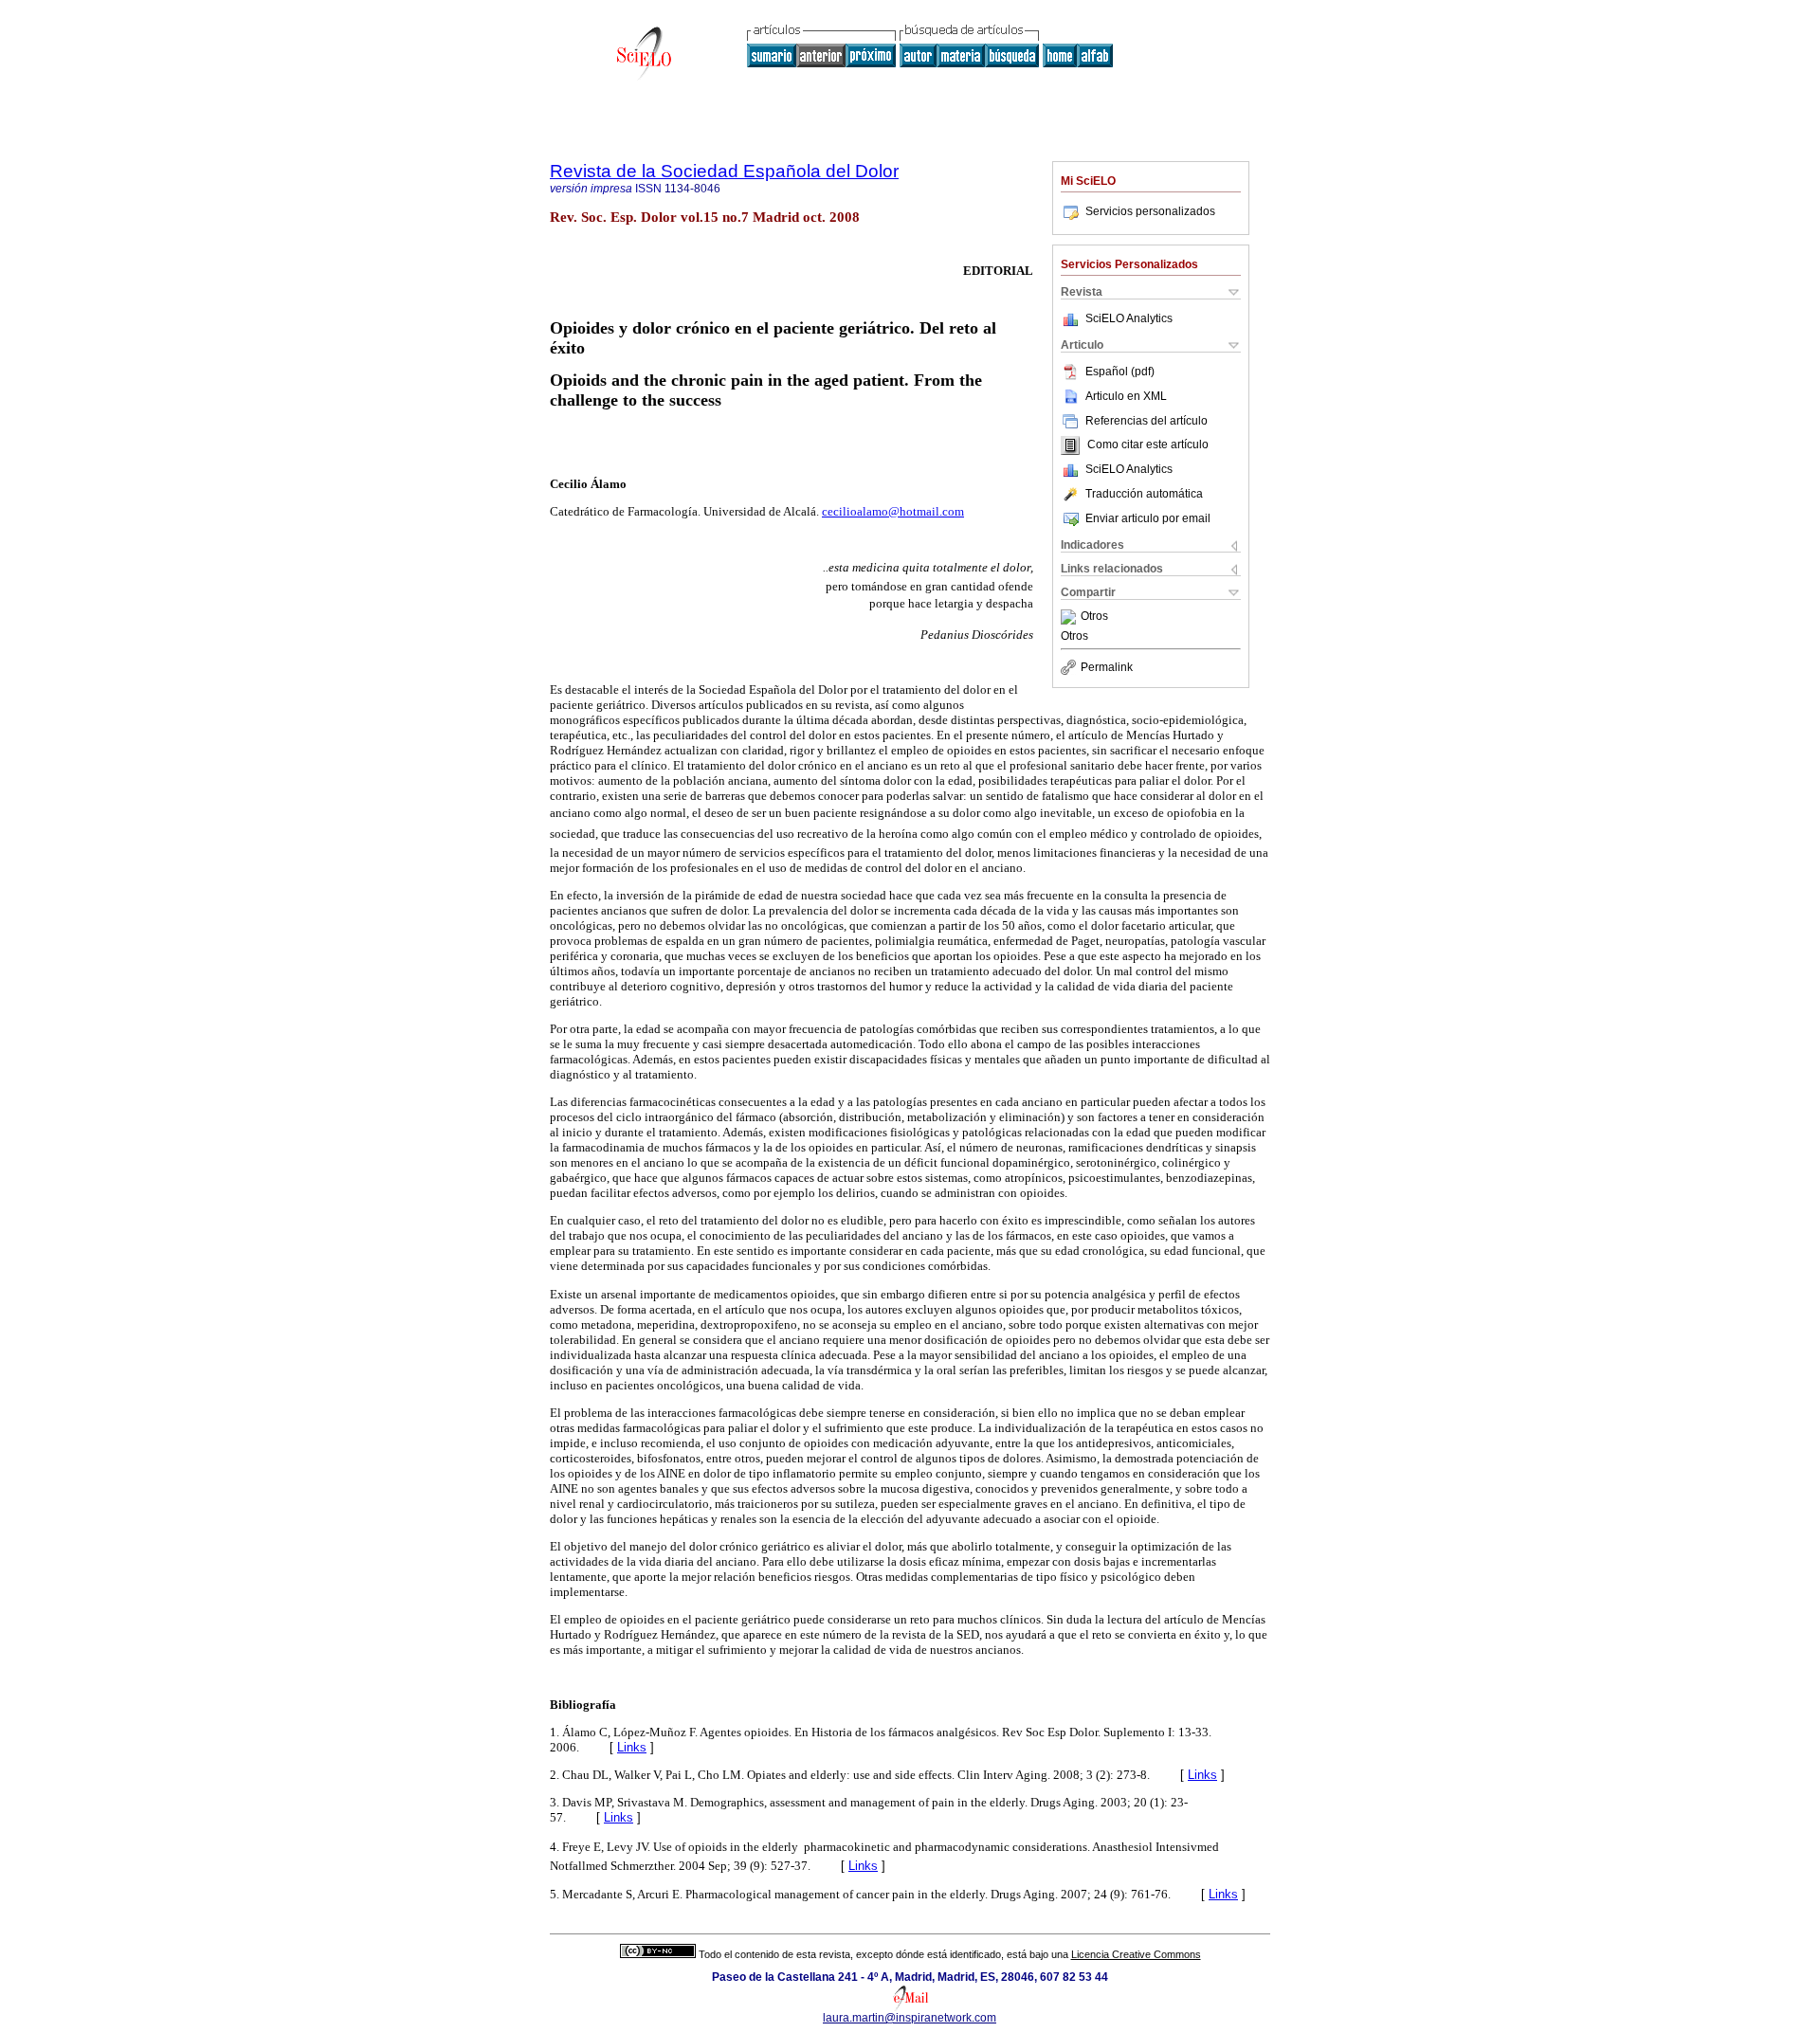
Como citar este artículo (1148, 445)
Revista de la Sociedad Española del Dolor (724, 171)
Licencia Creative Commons (1136, 1954)
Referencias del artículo (1147, 421)
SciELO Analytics (1129, 318)
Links (632, 1747)
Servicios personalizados (1150, 211)
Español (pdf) (1120, 372)
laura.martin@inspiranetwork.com (910, 2018)
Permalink (1107, 667)
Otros (1094, 617)
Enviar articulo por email (1148, 518)
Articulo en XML (1126, 396)
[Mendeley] (1071, 617)
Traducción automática (1144, 494)
